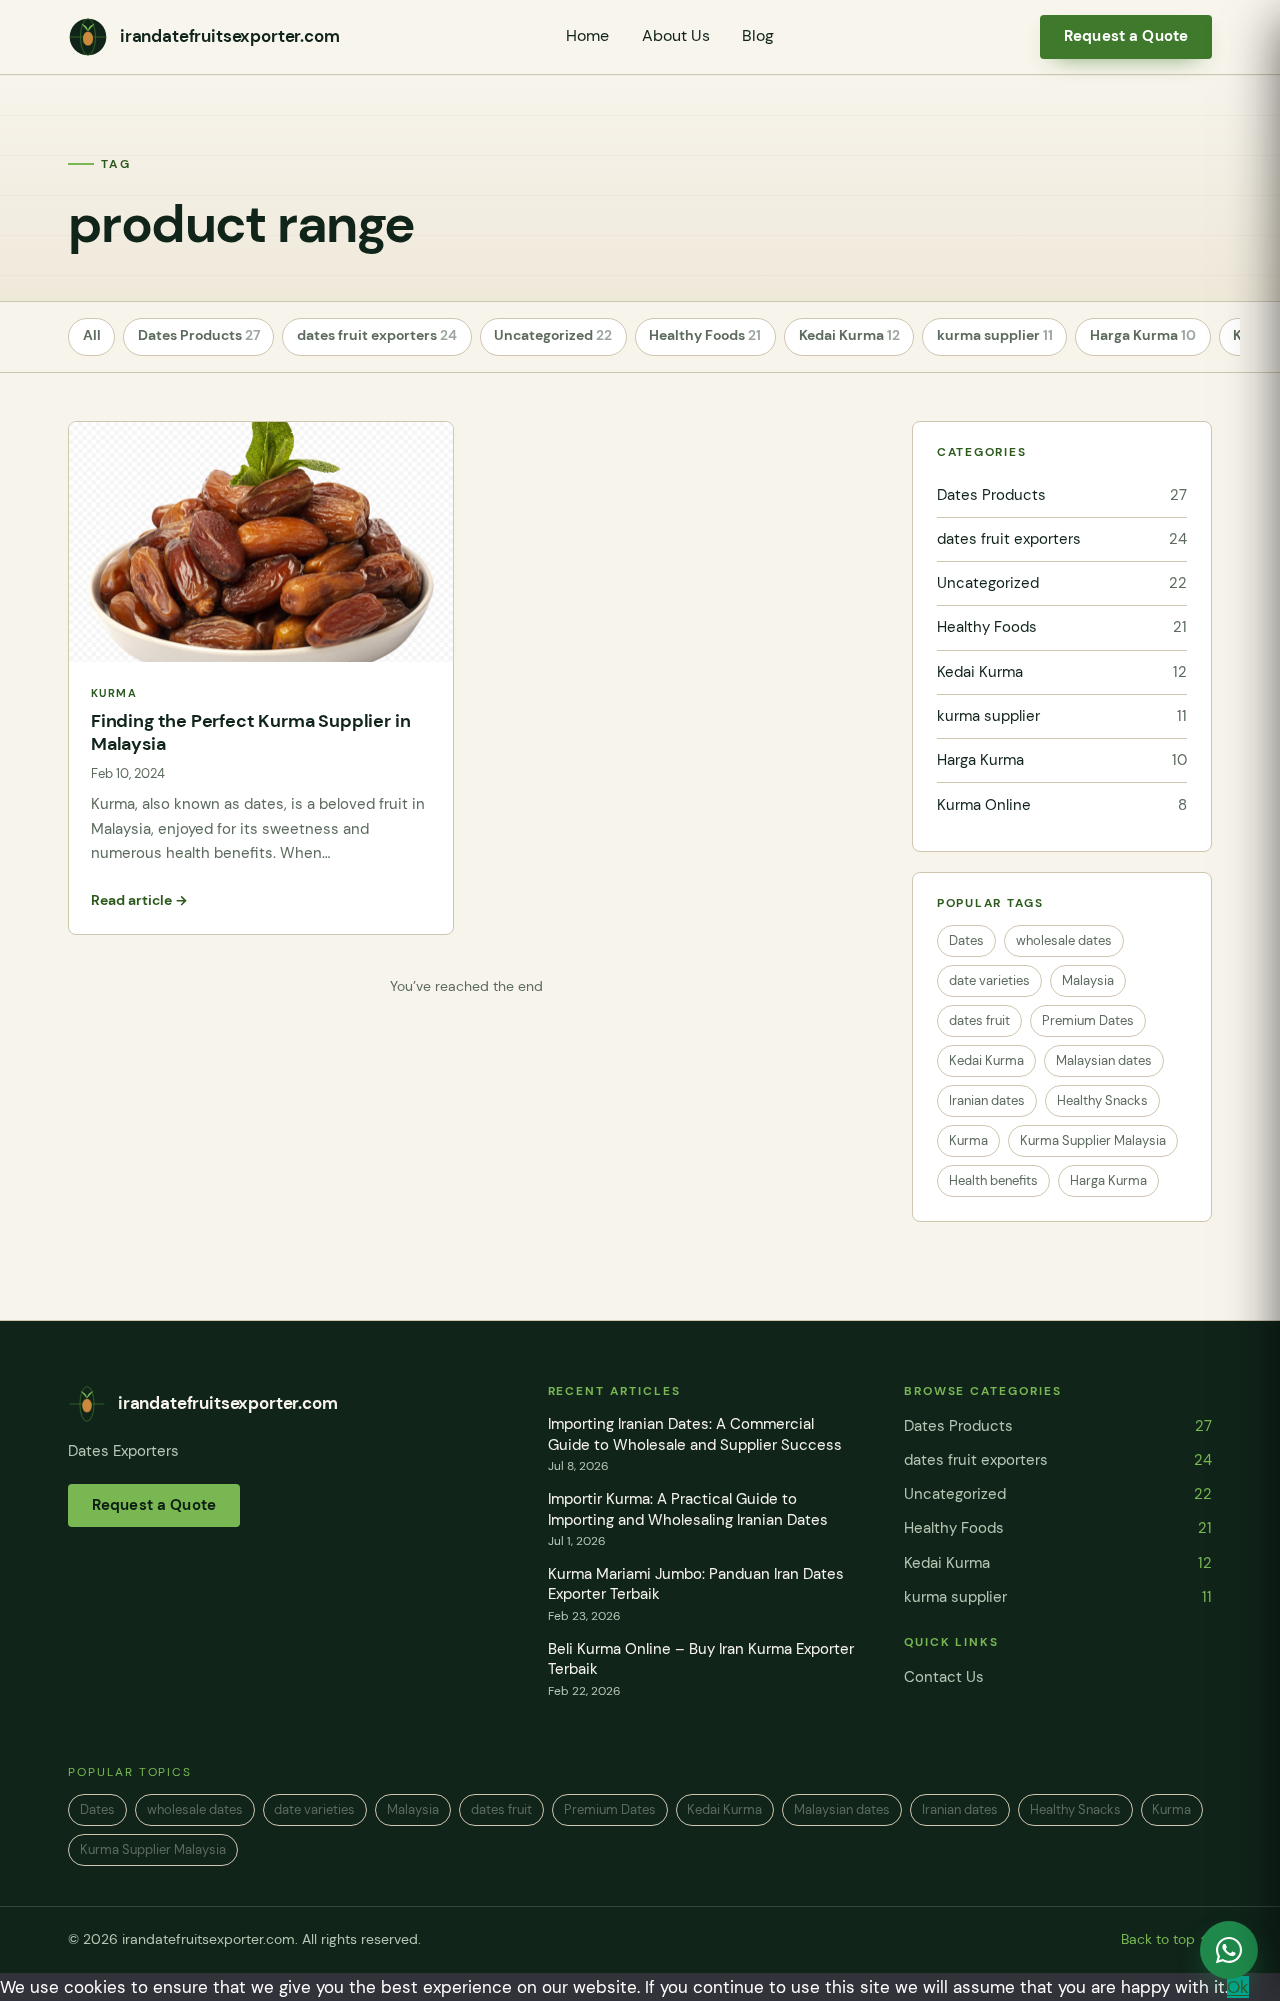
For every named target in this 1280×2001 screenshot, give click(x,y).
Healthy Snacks (1102, 1100)
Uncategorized (553, 335)
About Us (676, 36)
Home (587, 36)
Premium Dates (1088, 1020)
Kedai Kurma (849, 335)
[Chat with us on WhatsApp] (1229, 1950)
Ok (1238, 1987)
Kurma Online (1062, 805)
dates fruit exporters (377, 335)
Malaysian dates (1104, 1060)
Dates (966, 940)
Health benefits (993, 1180)
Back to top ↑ (1166, 1939)
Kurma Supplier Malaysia (1093, 1140)
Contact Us (944, 1677)
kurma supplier (995, 335)
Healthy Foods (705, 335)
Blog (758, 36)
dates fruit (979, 1020)
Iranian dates (987, 1100)
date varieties (989, 980)
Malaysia (1088, 980)
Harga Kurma (1143, 335)
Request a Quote (1126, 36)
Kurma (968, 1140)
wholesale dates (1064, 940)
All (92, 335)
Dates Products (199, 335)
